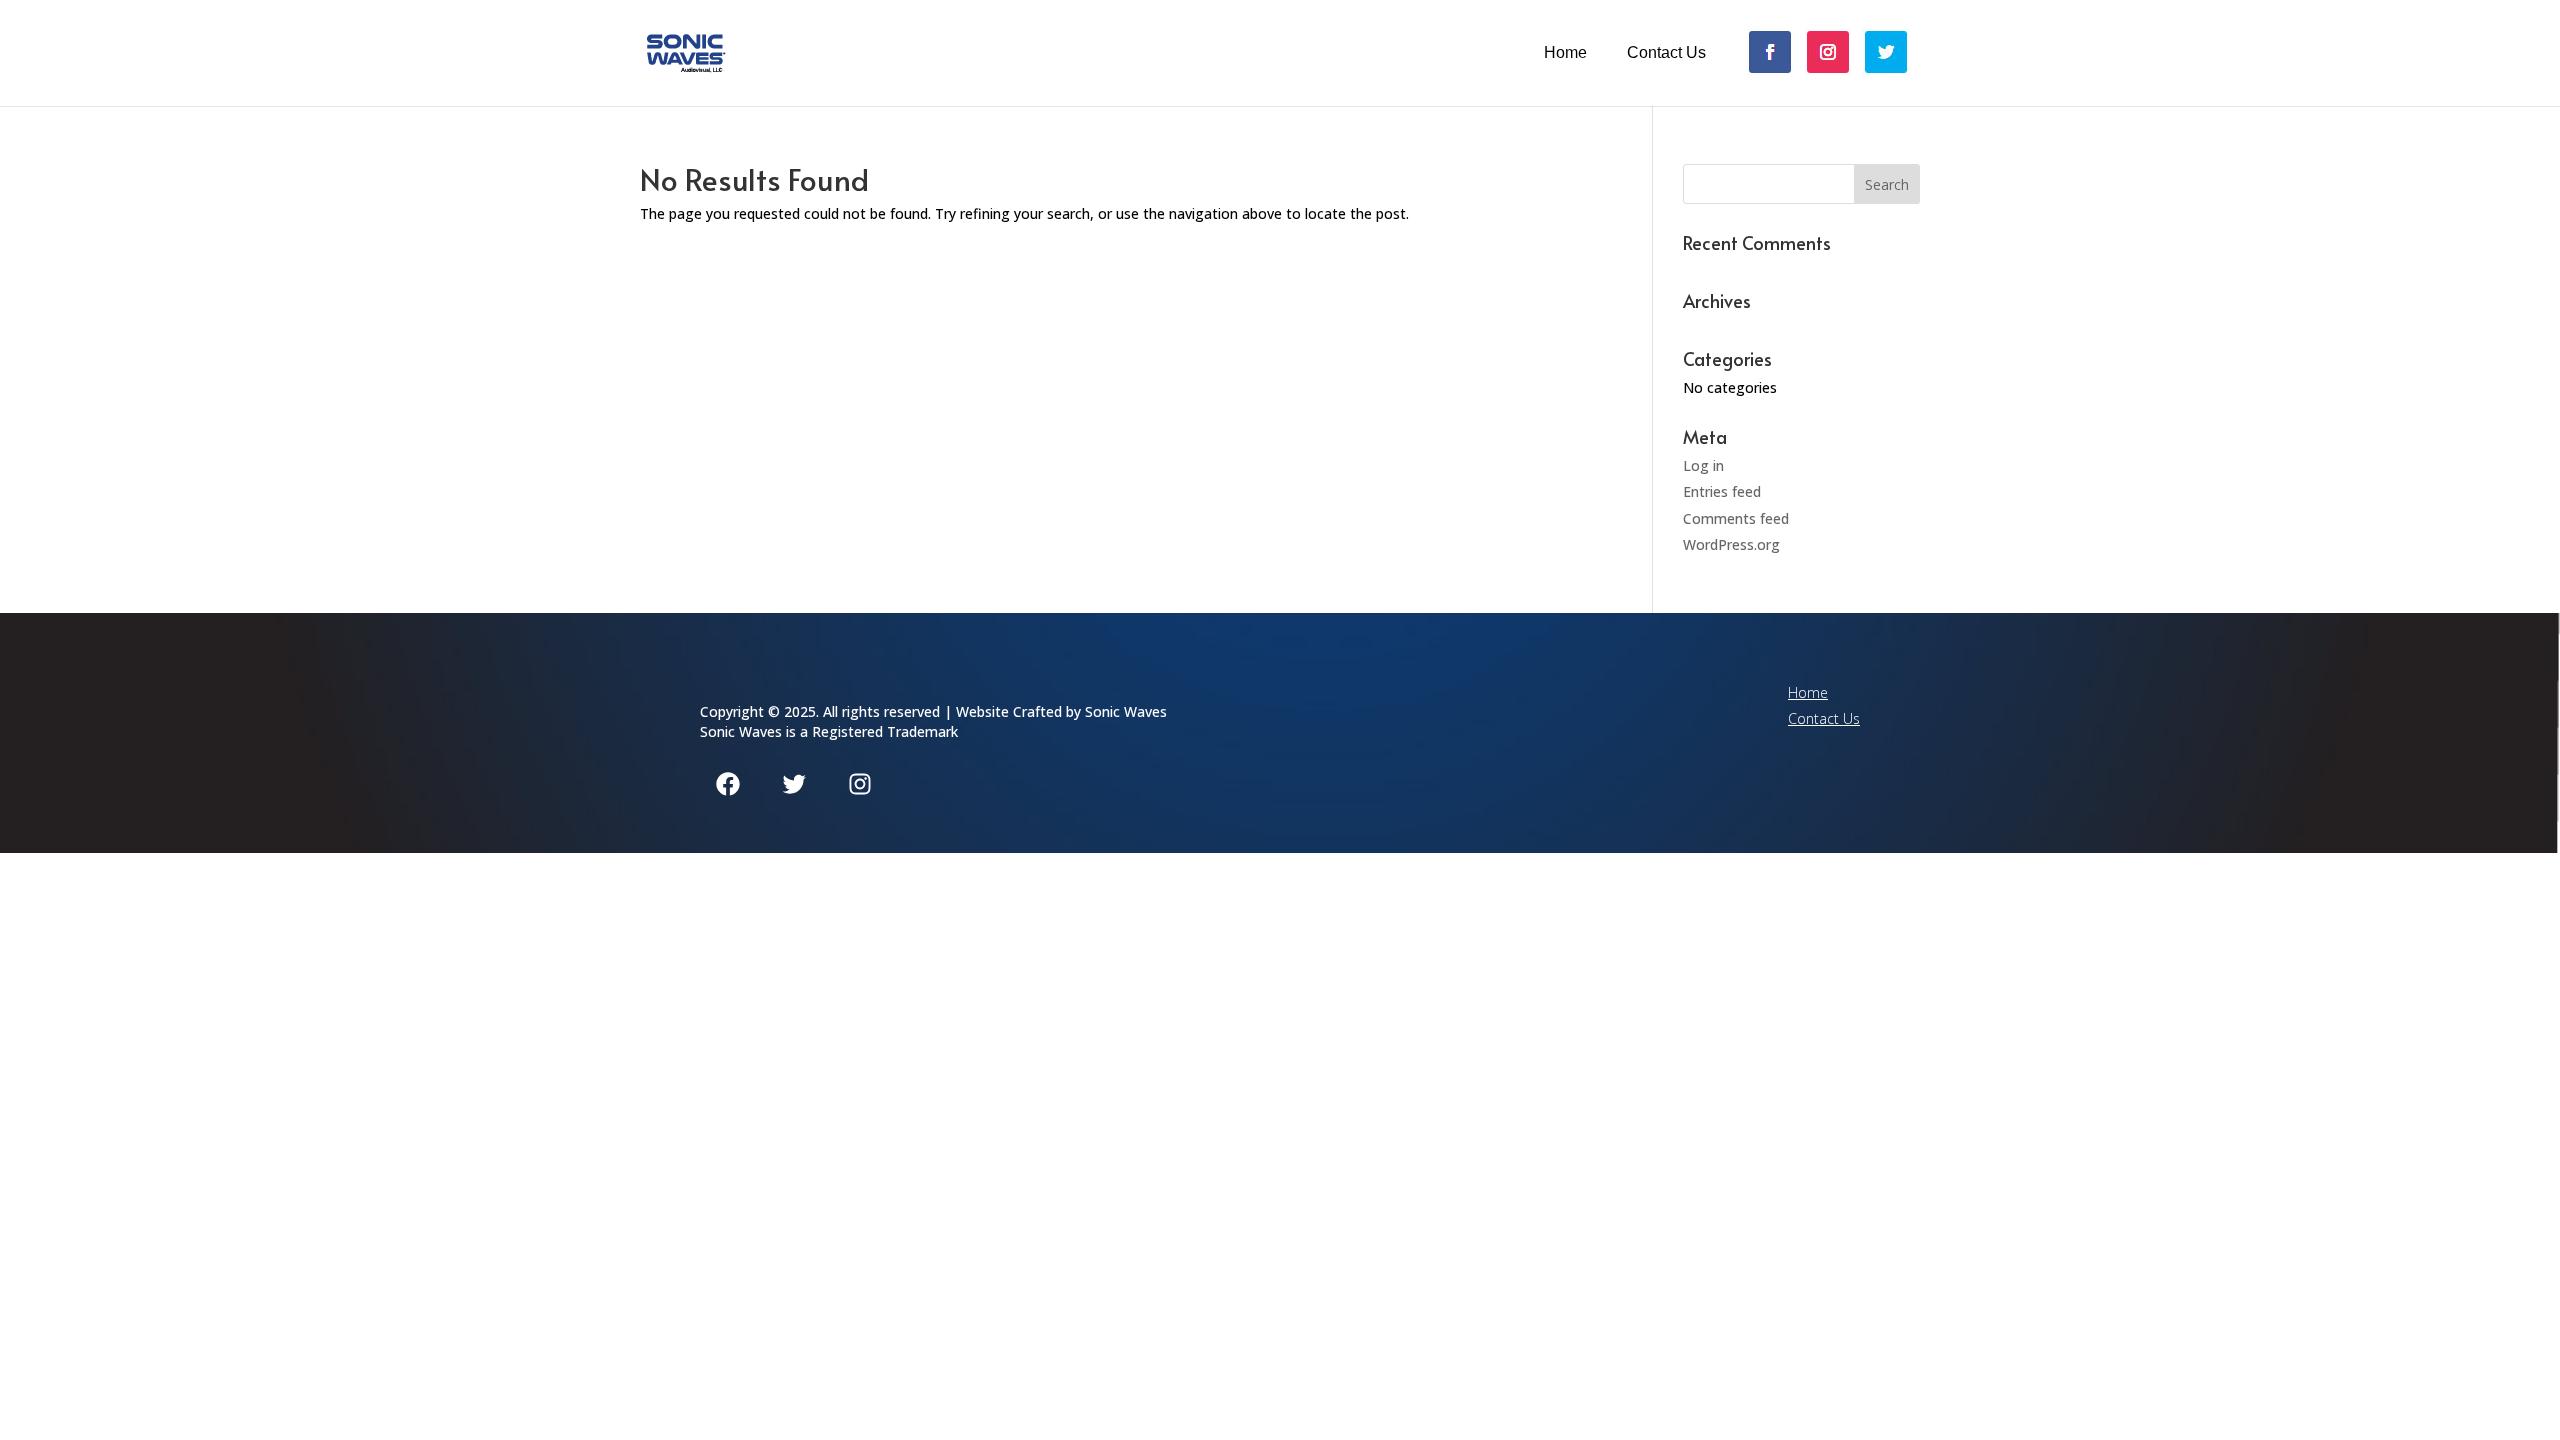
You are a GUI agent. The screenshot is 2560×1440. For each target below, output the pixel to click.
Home (1565, 53)
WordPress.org (1731, 544)
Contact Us (1666, 53)
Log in (1703, 465)
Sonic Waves (1126, 711)
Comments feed (1736, 518)
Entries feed (1722, 491)
